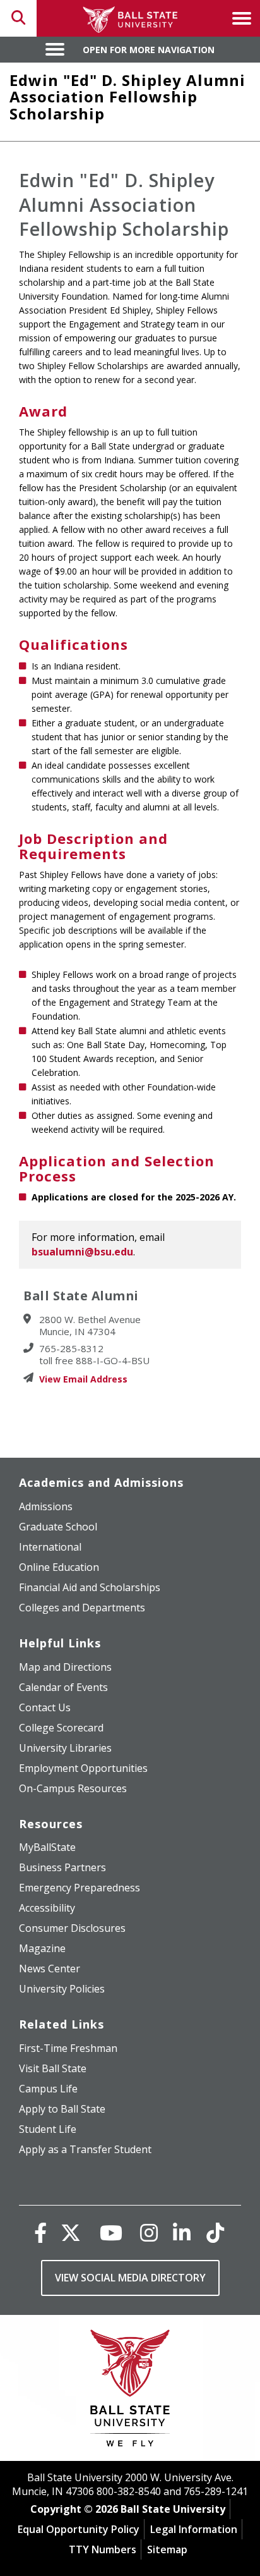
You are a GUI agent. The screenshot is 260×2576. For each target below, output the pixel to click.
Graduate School (58, 1527)
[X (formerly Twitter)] (71, 2232)
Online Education (59, 1567)
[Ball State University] (130, 2391)
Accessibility (47, 1908)
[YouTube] (111, 2232)
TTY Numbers (103, 2549)
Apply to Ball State (62, 2109)
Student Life (48, 2129)
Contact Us (45, 1707)
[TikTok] (215, 2232)
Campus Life (48, 2089)
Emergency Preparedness (80, 1888)
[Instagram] (149, 2232)
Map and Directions (65, 1667)
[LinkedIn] (182, 2232)
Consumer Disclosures (72, 1928)
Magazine (42, 1948)
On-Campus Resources (73, 1788)
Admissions (46, 1506)
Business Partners (62, 1867)
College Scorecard (61, 1728)
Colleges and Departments (82, 1608)
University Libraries (65, 1748)
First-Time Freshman (68, 2048)
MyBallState (47, 1847)
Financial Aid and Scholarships (90, 1587)
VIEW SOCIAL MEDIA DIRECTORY (130, 2278)
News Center (50, 1969)
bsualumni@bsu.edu (82, 1252)
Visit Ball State (53, 2068)
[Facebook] (40, 2232)
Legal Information (194, 2529)
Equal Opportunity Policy (79, 2529)
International (50, 1547)
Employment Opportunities (83, 1768)
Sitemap (167, 2549)
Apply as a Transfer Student (85, 2149)
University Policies (62, 1989)
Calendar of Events (63, 1687)
